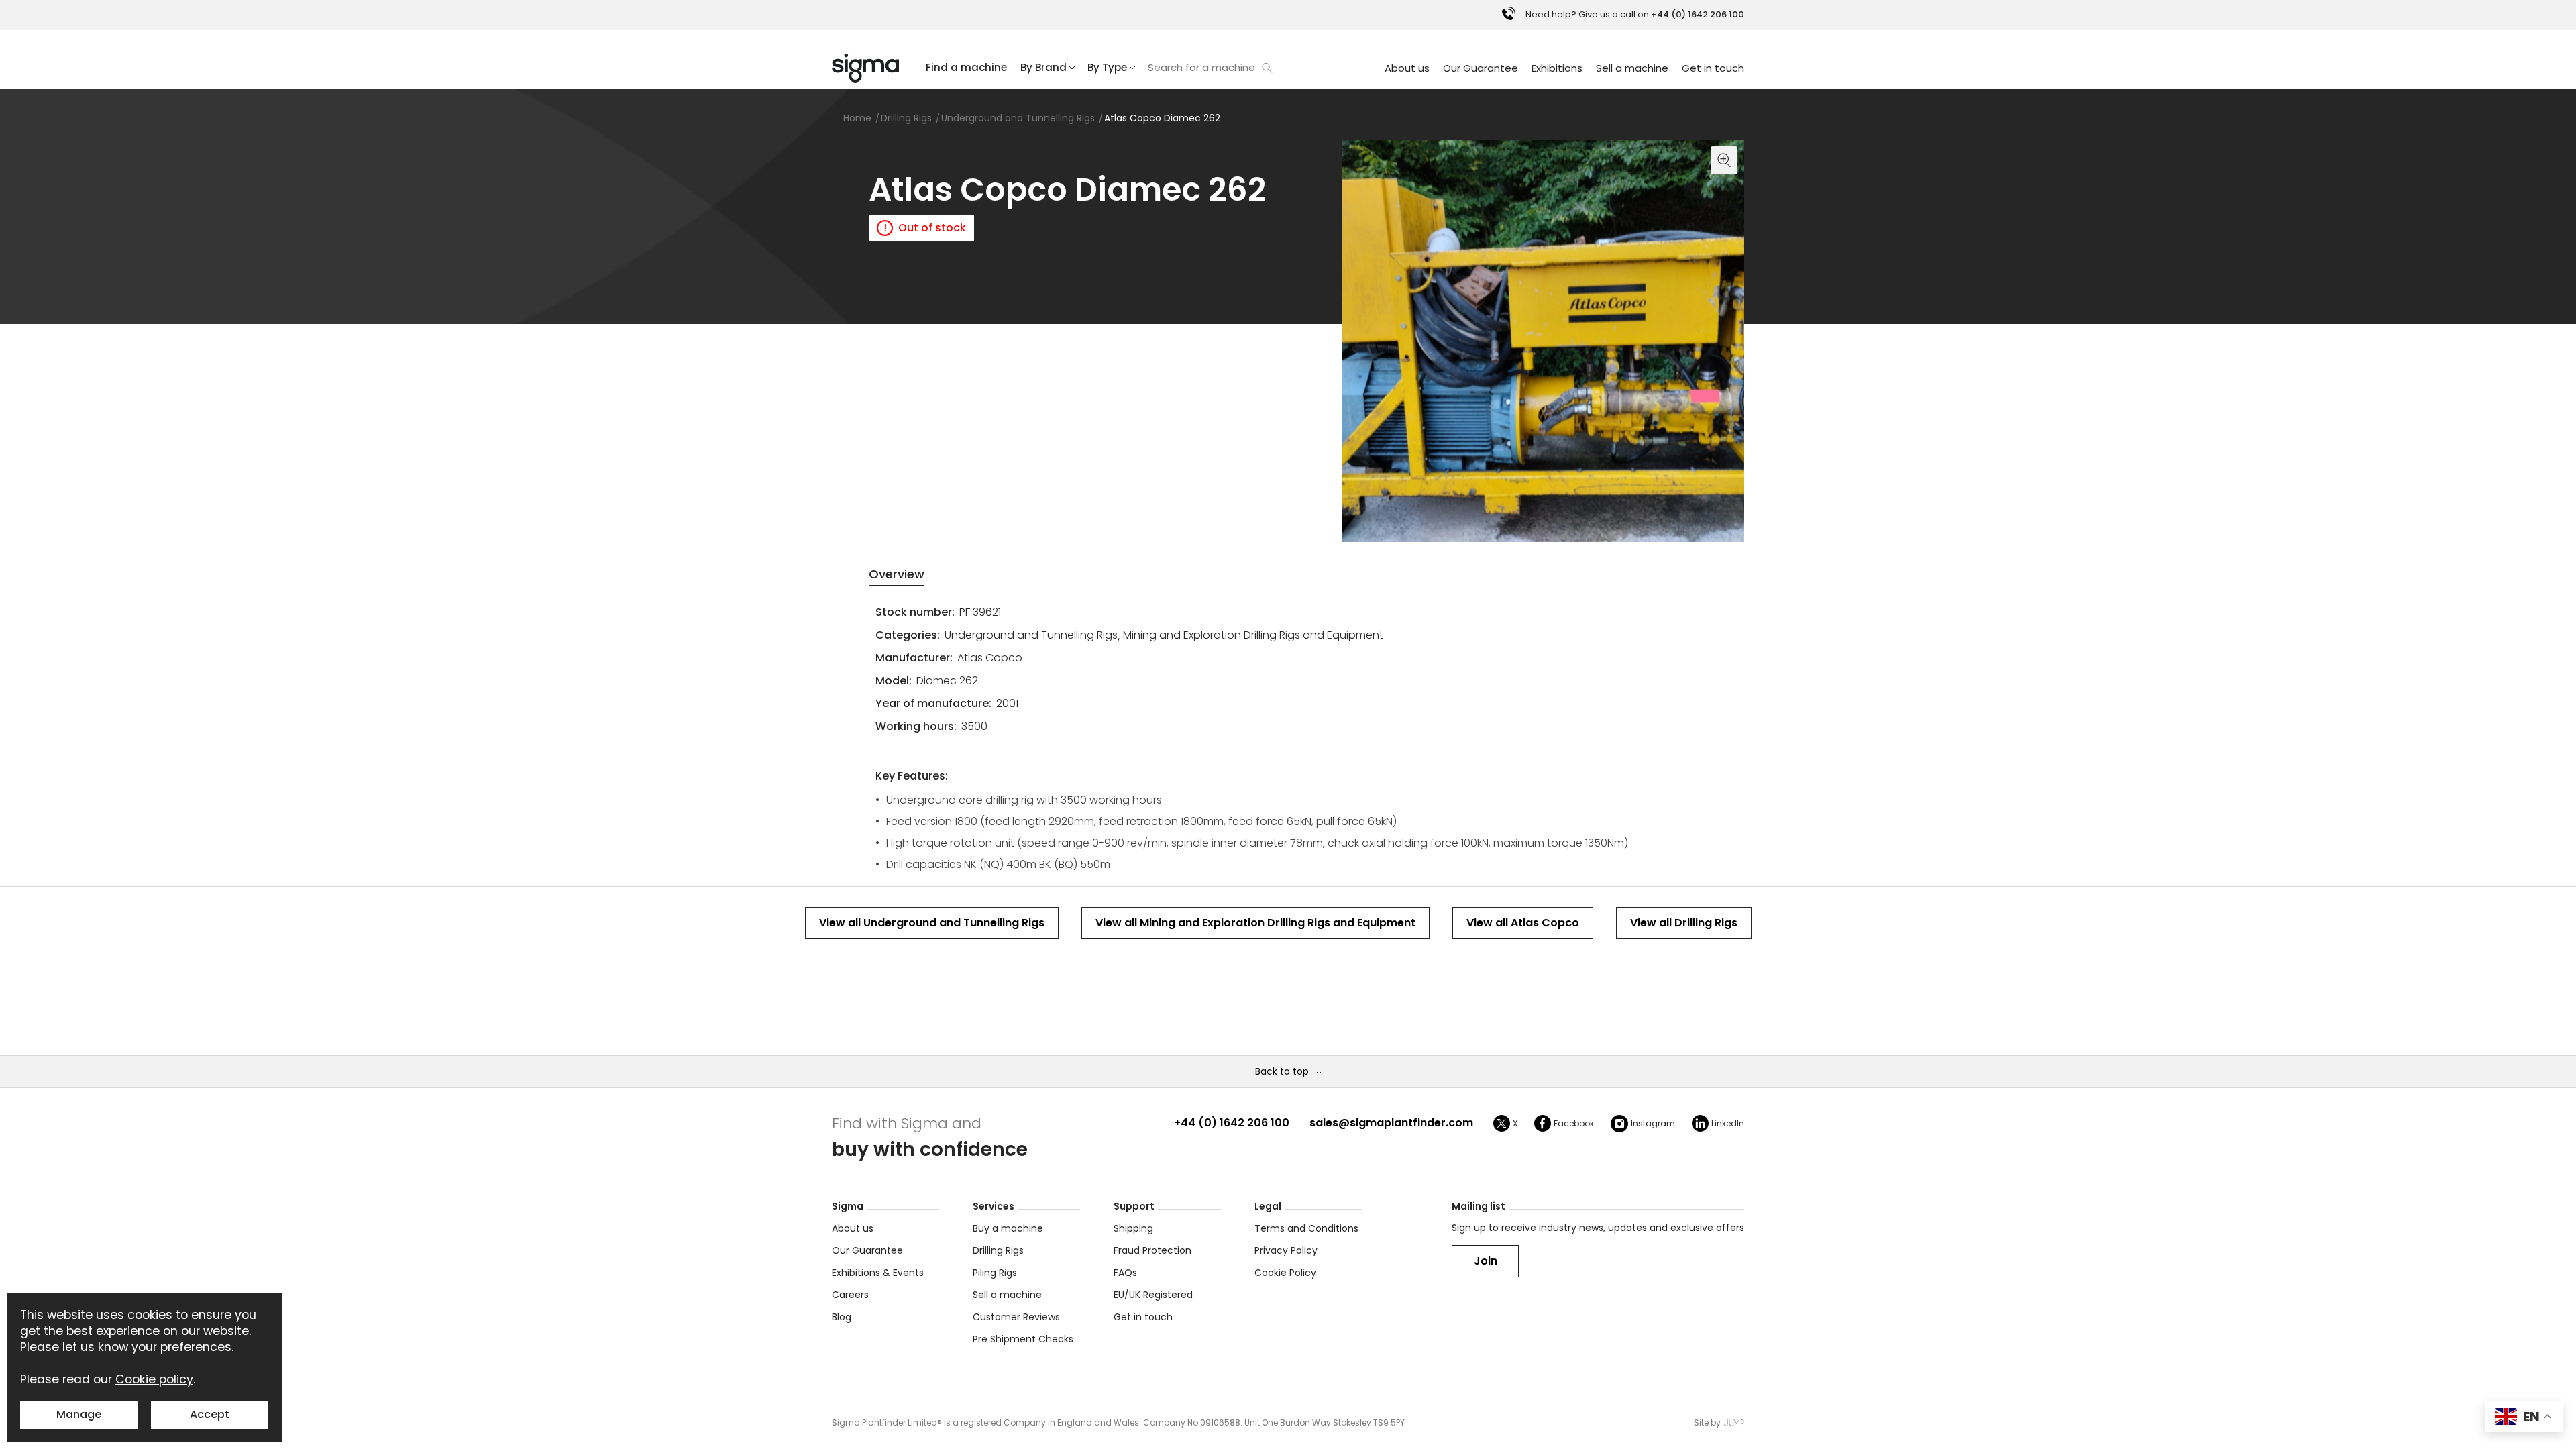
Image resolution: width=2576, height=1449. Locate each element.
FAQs (1125, 1273)
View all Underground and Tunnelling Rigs (932, 923)
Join (1486, 1261)
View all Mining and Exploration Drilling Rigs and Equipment (1255, 923)
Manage (79, 1414)
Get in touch (1713, 68)
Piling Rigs (995, 1273)
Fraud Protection (1152, 1250)
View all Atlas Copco (1523, 923)
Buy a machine (1008, 1228)
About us (1407, 68)
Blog (842, 1317)
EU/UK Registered (1153, 1295)
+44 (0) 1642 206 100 (1232, 1123)
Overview (897, 574)
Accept (210, 1414)
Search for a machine (1201, 67)
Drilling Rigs (998, 1250)
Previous (1355, 529)
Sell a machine (1632, 68)
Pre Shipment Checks (1023, 1339)
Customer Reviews (1016, 1317)
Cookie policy (154, 1379)
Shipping (1133, 1228)
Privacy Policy (1286, 1250)
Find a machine (966, 67)
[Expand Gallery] (1543, 341)
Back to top (1282, 1072)
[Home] (865, 68)
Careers (850, 1295)
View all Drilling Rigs (1684, 923)
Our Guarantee (1481, 68)
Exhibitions (1557, 68)
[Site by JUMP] (1734, 1423)
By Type (1107, 67)
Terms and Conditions (1306, 1228)
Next (1731, 529)
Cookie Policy (1285, 1273)
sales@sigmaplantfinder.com (1391, 1123)
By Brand (1043, 67)
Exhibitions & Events (878, 1273)
